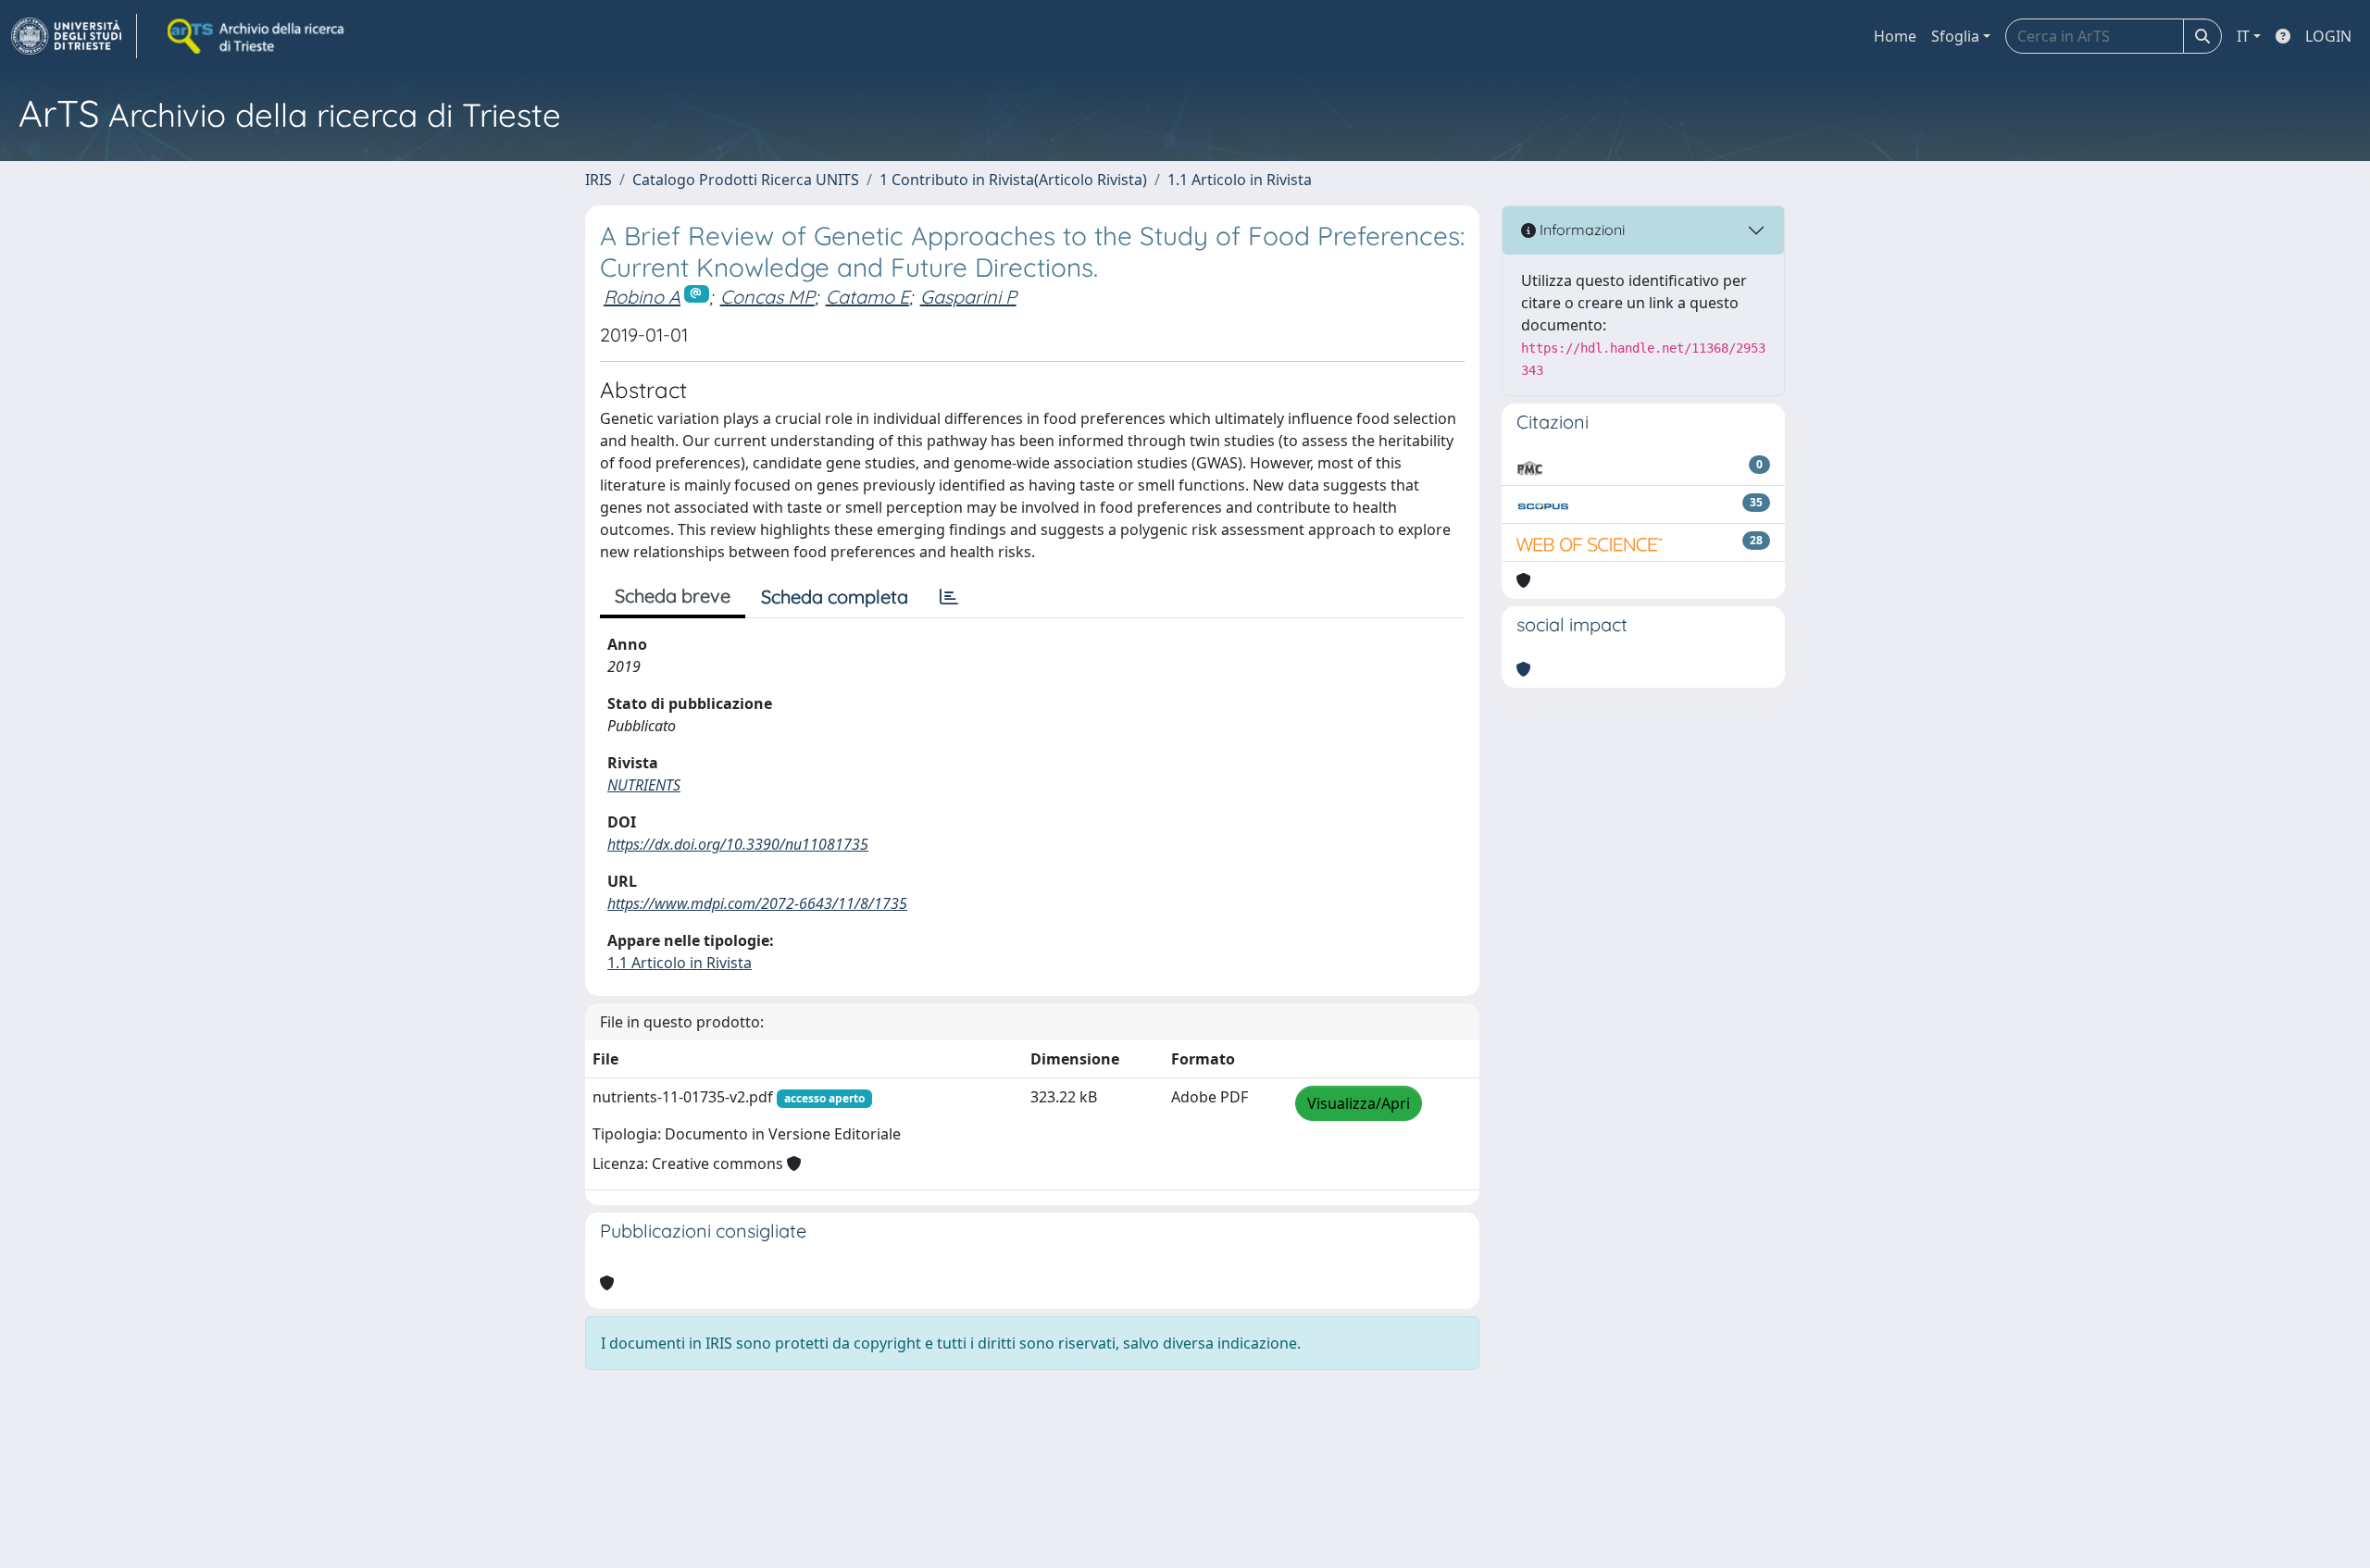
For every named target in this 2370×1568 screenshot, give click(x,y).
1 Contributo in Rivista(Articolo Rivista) (1013, 180)
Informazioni (1580, 230)
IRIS (599, 180)
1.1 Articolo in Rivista (1240, 180)
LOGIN (2328, 36)
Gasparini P (968, 297)
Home (1895, 36)
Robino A (642, 297)
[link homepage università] (257, 36)
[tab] (949, 597)
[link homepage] (74, 36)
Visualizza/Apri (1359, 1103)
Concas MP (767, 297)
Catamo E (867, 297)
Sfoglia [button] (1955, 36)
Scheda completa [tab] (835, 597)
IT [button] (2243, 36)
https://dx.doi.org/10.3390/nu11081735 (738, 844)
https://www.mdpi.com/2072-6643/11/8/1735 (757, 903)
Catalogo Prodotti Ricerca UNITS (746, 180)
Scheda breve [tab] (673, 596)
